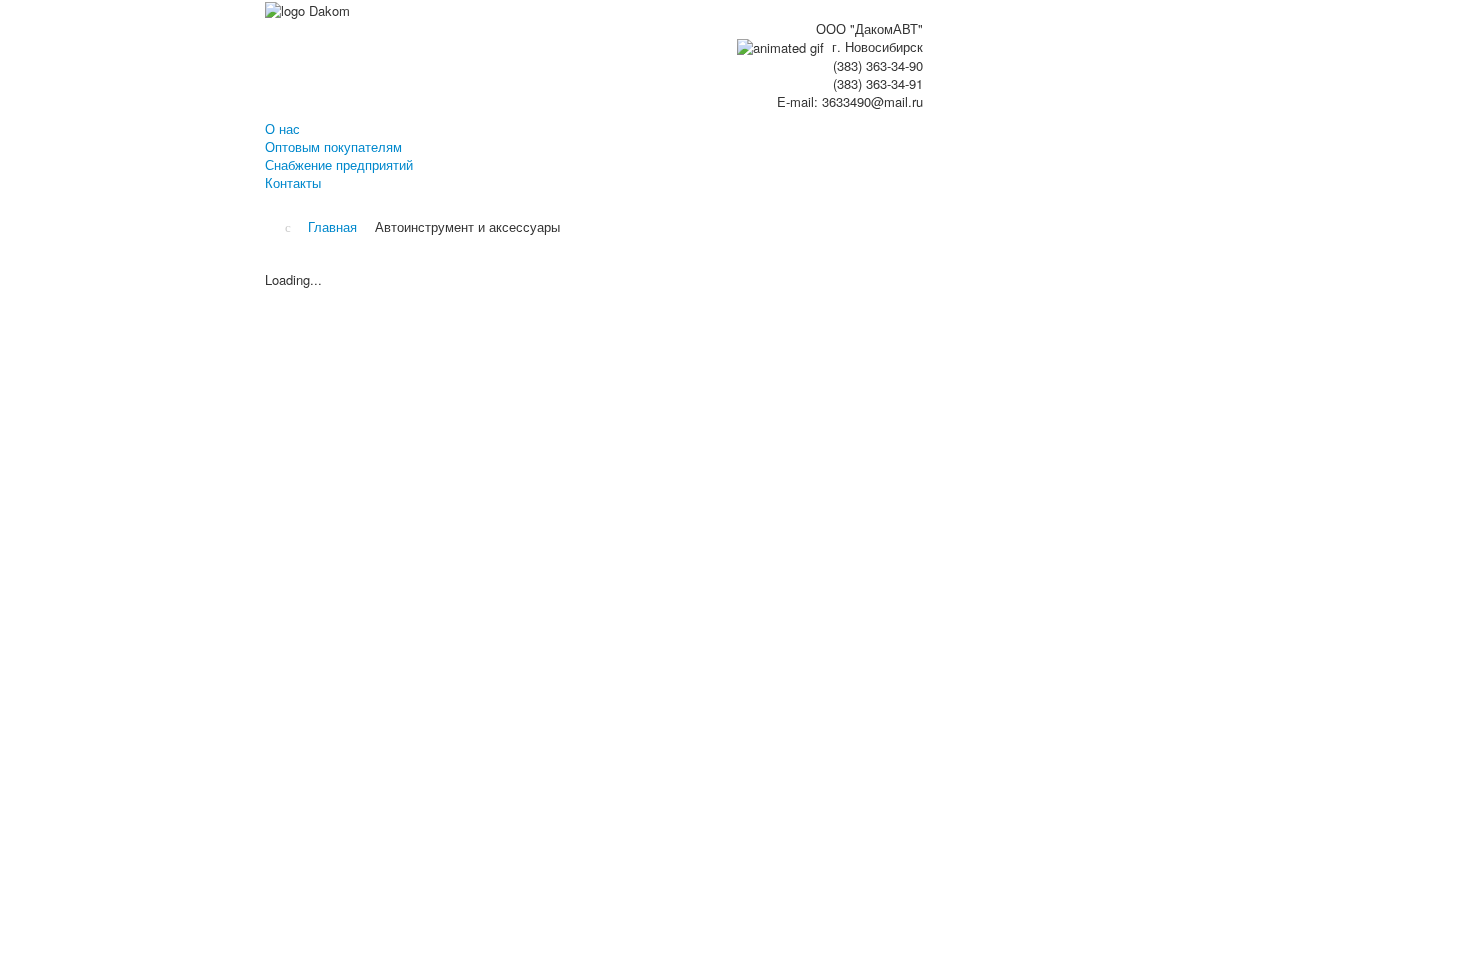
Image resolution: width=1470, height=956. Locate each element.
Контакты (293, 183)
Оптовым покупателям (333, 147)
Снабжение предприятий (339, 165)
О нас (282, 129)
